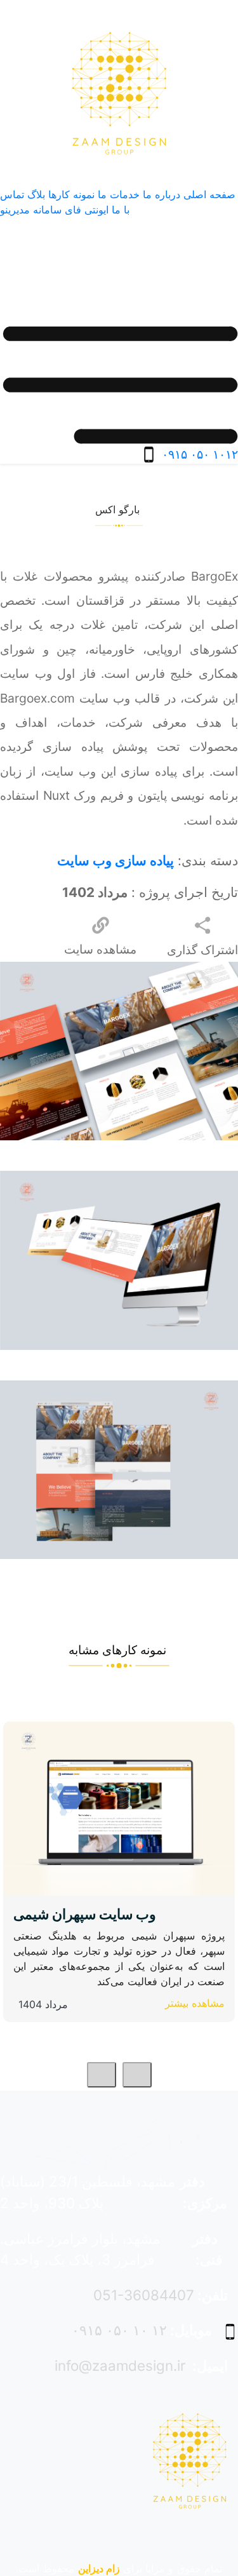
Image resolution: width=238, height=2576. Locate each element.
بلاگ (36, 194)
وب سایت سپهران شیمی (85, 1914)
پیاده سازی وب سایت (116, 860)
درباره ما (162, 194)
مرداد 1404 (43, 2004)
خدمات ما (119, 194)
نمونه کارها (71, 194)
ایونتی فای (87, 210)
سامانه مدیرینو (31, 210)
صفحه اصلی (209, 194)
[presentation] (137, 2075)
